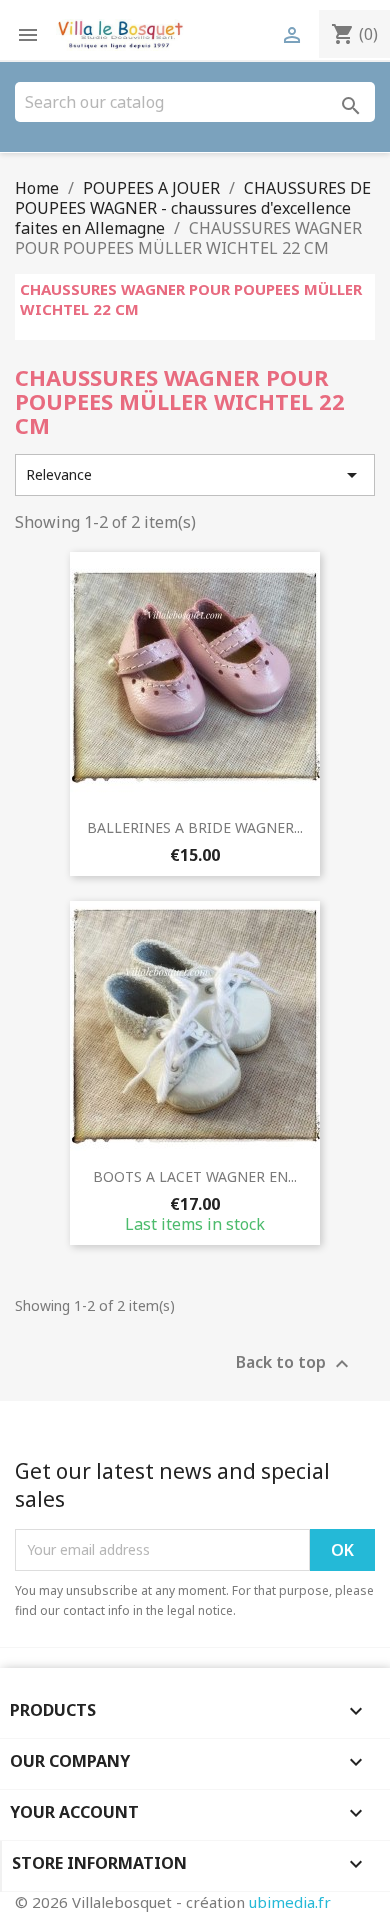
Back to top (295, 1363)
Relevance (195, 475)
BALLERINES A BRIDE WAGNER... (195, 827)
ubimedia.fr (290, 1902)
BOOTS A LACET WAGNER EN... (195, 1176)
